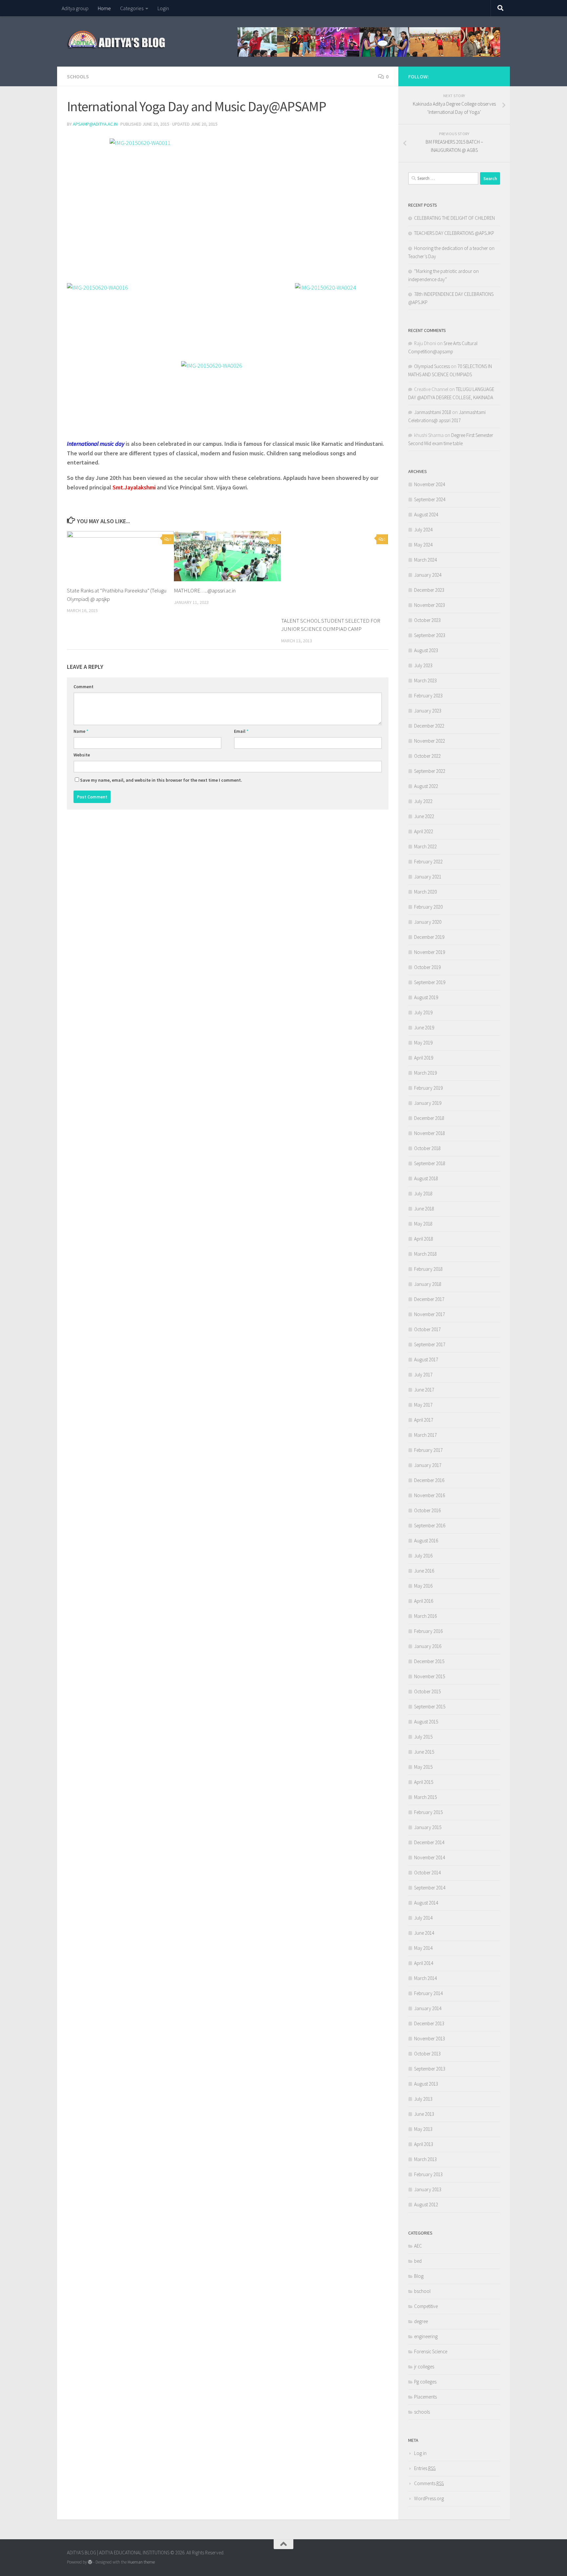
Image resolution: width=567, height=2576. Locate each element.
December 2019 (429, 937)
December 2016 (429, 1480)
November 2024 (430, 484)
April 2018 (424, 1239)
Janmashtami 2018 (433, 412)
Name (81, 731)
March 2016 (425, 1616)
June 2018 (424, 1209)
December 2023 (429, 590)
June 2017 (424, 1390)
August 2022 (426, 786)
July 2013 (423, 2099)
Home (104, 8)
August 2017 (426, 1360)
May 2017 (423, 1405)
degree (421, 2321)
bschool (422, 2291)
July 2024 (423, 530)
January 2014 (428, 2008)
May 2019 (423, 1043)
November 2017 (430, 1314)
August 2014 (426, 1903)
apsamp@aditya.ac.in (95, 124)
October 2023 (427, 620)
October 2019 (427, 967)
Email (241, 731)
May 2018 (423, 1224)
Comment (84, 687)
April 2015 (424, 1782)
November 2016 (430, 1495)
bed (418, 2261)
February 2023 (428, 696)
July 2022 (423, 801)
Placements (425, 2397)
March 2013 (425, 2159)
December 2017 (429, 1299)
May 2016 (423, 1586)
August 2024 (426, 515)
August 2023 (426, 650)
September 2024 (430, 499)
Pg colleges (425, 2382)
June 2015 (424, 1752)
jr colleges (424, 2367)
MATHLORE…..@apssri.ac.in (205, 590)
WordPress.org (429, 2498)
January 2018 (428, 1284)
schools (78, 76)
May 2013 (423, 2129)
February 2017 (428, 1450)
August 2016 (426, 1541)
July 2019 (423, 1012)
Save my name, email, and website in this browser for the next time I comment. (161, 780)
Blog (419, 2276)
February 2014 (428, 1993)
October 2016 (427, 1510)
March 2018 (425, 1254)
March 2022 (425, 846)
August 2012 (426, 2205)
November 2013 (430, 2039)
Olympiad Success (432, 366)
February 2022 (428, 862)
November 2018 (430, 1133)
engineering (426, 2336)
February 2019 (428, 1088)
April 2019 (424, 1058)
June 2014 (424, 1933)
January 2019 (428, 1103)
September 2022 (430, 771)
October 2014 (427, 1873)
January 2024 (428, 575)
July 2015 (423, 1737)
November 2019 (430, 952)
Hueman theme (141, 2562)
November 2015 (430, 1676)
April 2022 (424, 831)
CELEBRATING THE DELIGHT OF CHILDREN (454, 218)
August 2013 (426, 2084)
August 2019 (426, 997)
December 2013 (429, 2023)
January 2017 (428, 1465)
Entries (425, 2468)
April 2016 (424, 1601)
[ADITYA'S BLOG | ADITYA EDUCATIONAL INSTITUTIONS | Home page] (117, 39)
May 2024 (423, 545)
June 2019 (424, 1028)
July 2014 (423, 1918)
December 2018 (429, 1118)
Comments (429, 2483)
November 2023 (430, 605)
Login (163, 8)
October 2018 (427, 1148)
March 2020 (425, 892)
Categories (132, 8)
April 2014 (424, 1963)
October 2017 (427, 1329)
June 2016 (424, 1571)
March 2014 (425, 1978)
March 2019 (425, 1073)
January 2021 (428, 877)
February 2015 (428, 1812)
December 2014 (429, 1842)
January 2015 (428, 1827)
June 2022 (424, 816)
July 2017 (423, 1375)
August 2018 (426, 1178)
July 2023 (423, 665)
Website (82, 755)
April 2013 (424, 2144)
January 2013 (428, 2189)
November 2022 (430, 741)
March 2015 (425, 1797)
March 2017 (425, 1435)
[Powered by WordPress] (90, 2562)
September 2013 (430, 2069)
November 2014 (430, 1857)
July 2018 (423, 1194)
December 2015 (429, 1661)
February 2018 (428, 1269)
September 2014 (430, 1888)
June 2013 (424, 2114)
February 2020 (428, 907)
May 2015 (423, 1767)
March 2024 (425, 560)
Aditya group (75, 8)
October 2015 (427, 1691)
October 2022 (427, 756)
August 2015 (426, 1722)
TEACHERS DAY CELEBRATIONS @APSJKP (454, 233)
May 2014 (423, 1948)
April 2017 (424, 1420)
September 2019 (430, 982)
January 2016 (428, 1646)
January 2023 (428, 711)
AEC (418, 2246)
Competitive (426, 2306)
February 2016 (428, 1631)
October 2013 (427, 2054)
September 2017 (430, 1344)
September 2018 (430, 1163)
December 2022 (429, 726)
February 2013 (428, 2174)
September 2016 (430, 1525)
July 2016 (423, 1556)
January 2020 (428, 922)
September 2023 (430, 635)
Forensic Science (431, 2351)
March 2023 (425, 680)
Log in (420, 2453)
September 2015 (430, 1707)
